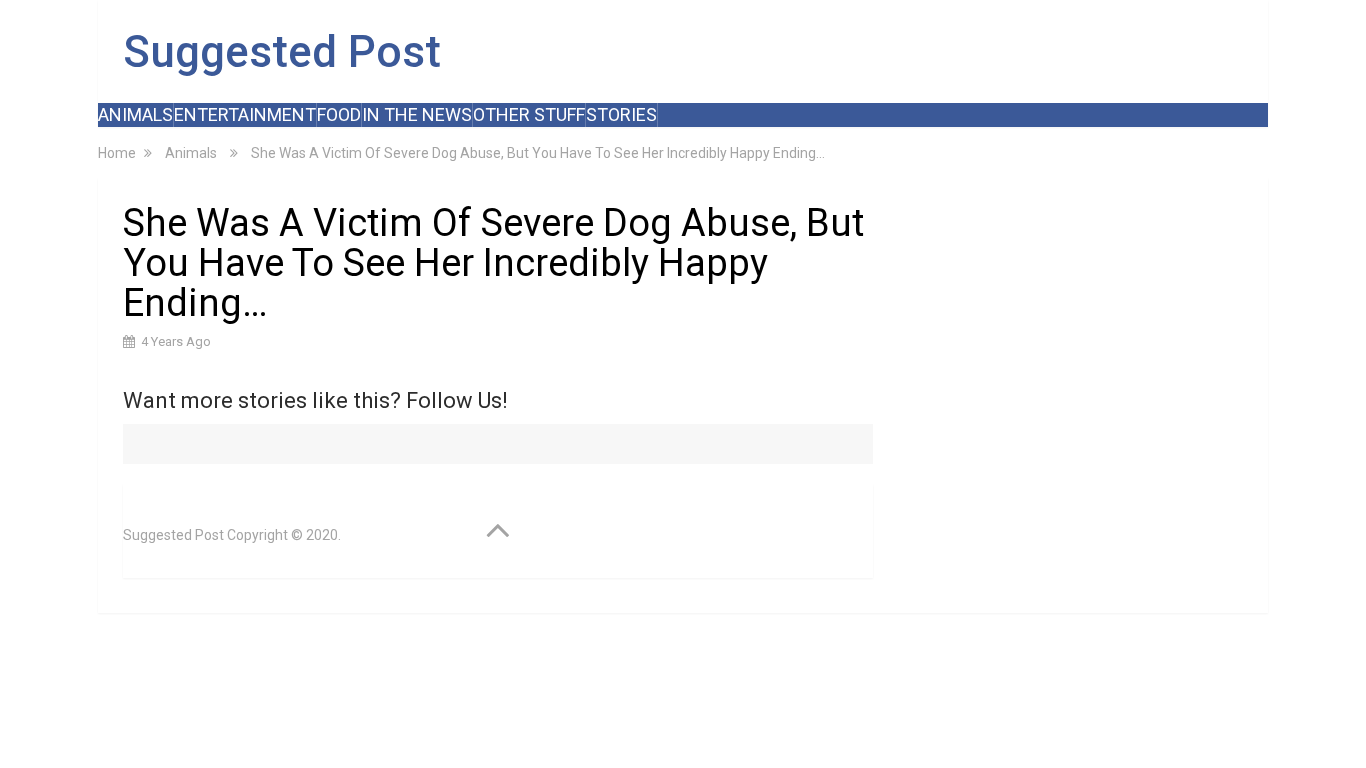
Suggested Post (282, 52)
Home (117, 153)
